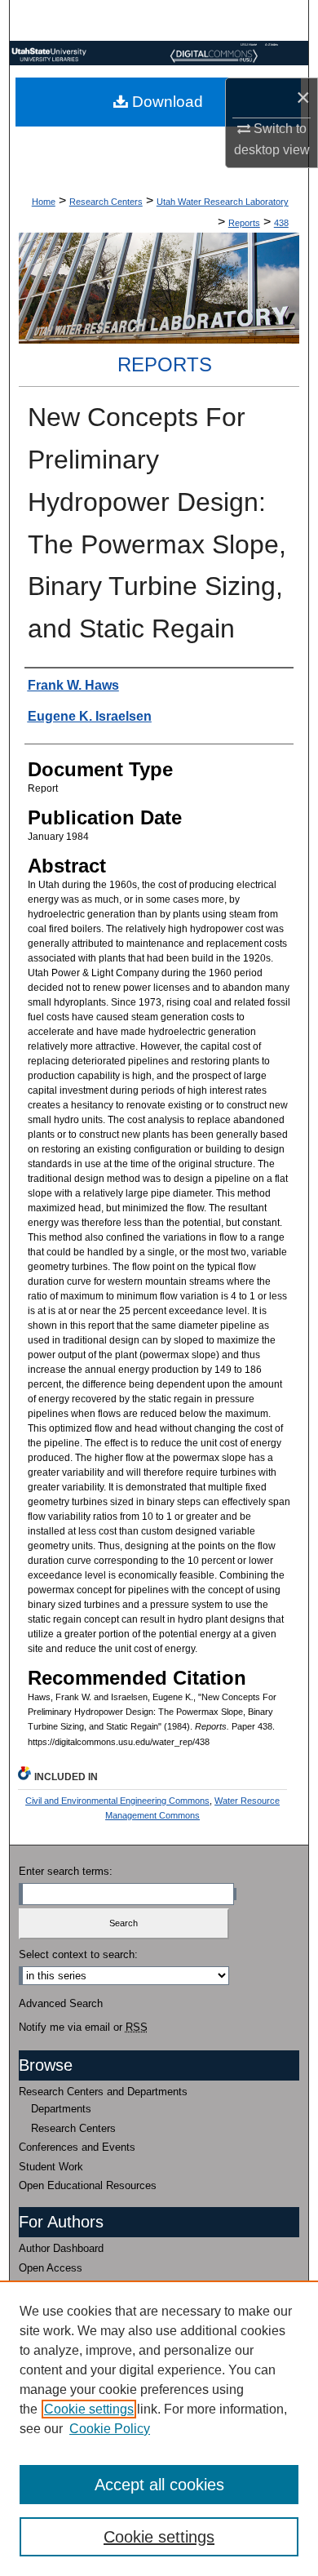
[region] (159, 2428)
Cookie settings (89, 2409)
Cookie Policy (110, 2429)
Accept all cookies (159, 2485)
